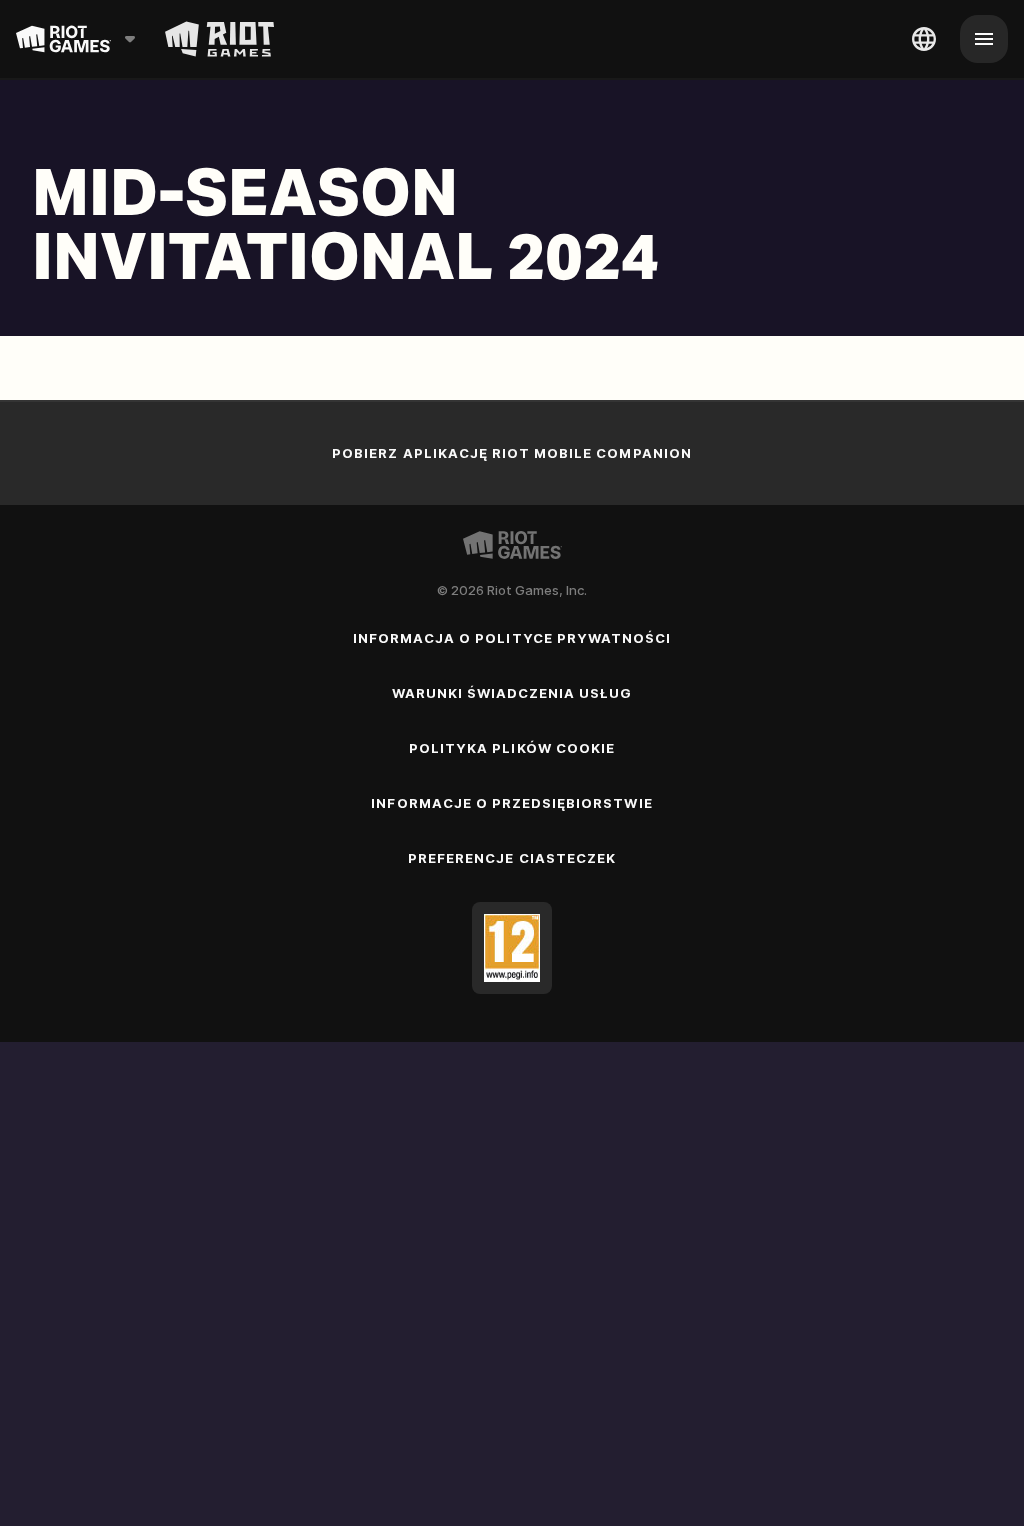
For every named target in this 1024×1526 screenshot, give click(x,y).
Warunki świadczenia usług (512, 693)
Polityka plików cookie (512, 748)
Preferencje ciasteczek (512, 858)
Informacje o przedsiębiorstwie (511, 803)
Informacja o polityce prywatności (512, 638)
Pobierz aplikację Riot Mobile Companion (512, 453)
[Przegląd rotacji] (219, 39)
